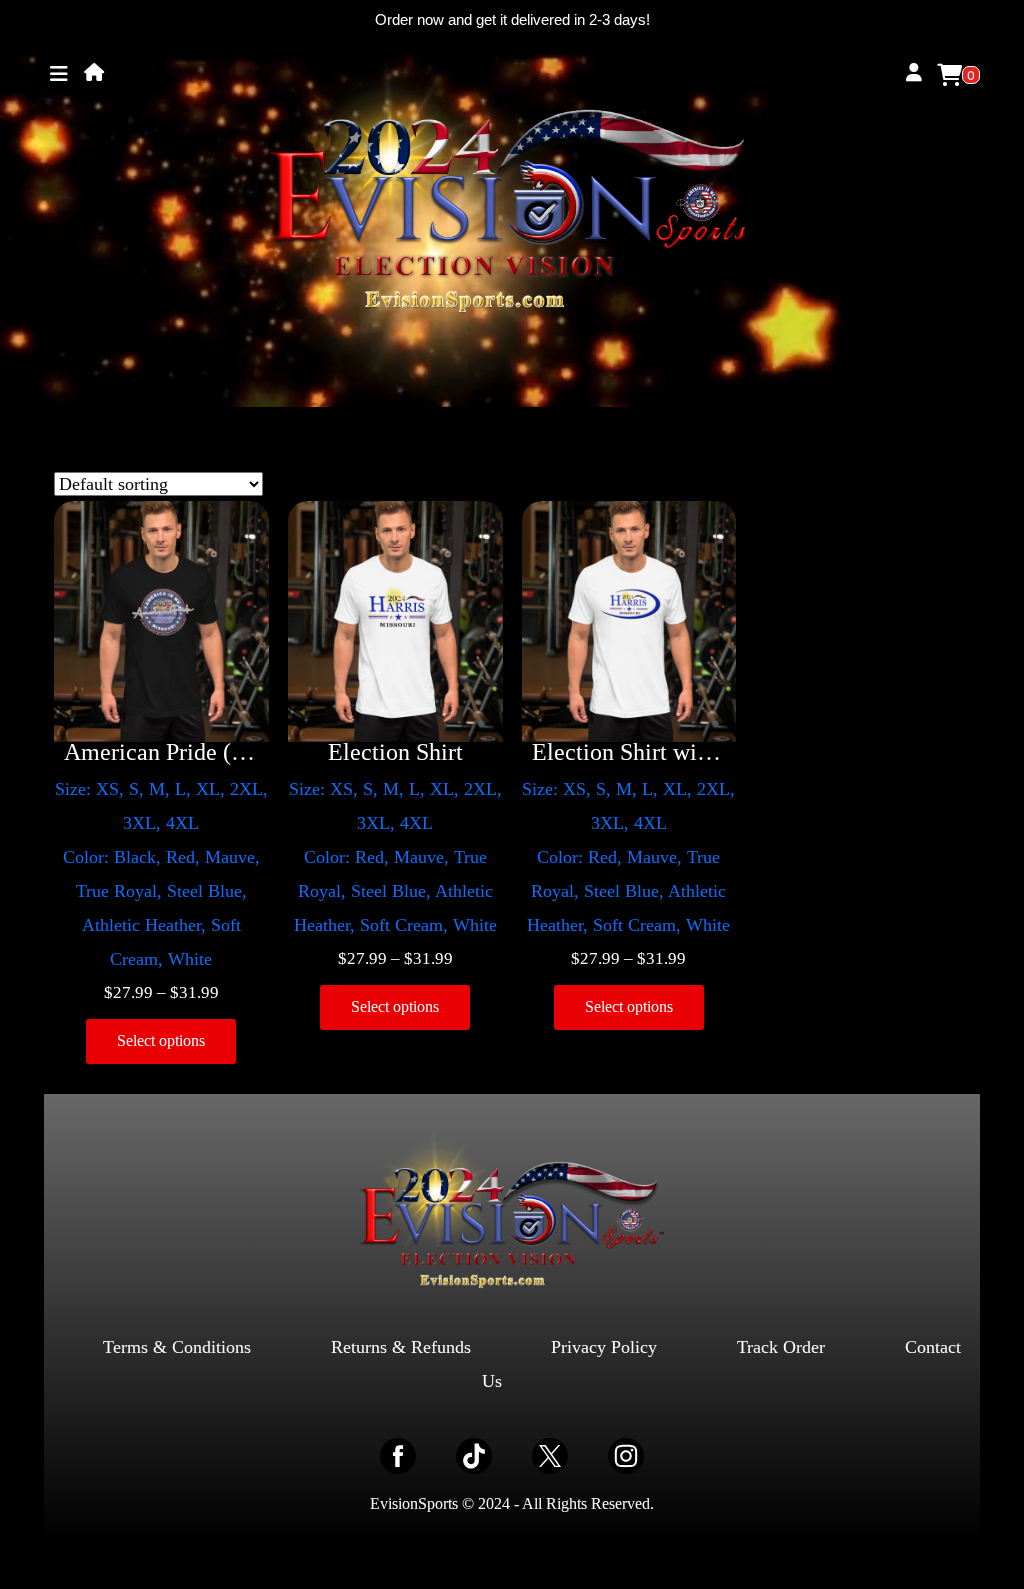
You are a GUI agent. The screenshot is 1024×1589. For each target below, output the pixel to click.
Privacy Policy (604, 1347)
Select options (161, 1040)
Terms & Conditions (177, 1347)
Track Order (781, 1347)
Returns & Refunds (401, 1347)
